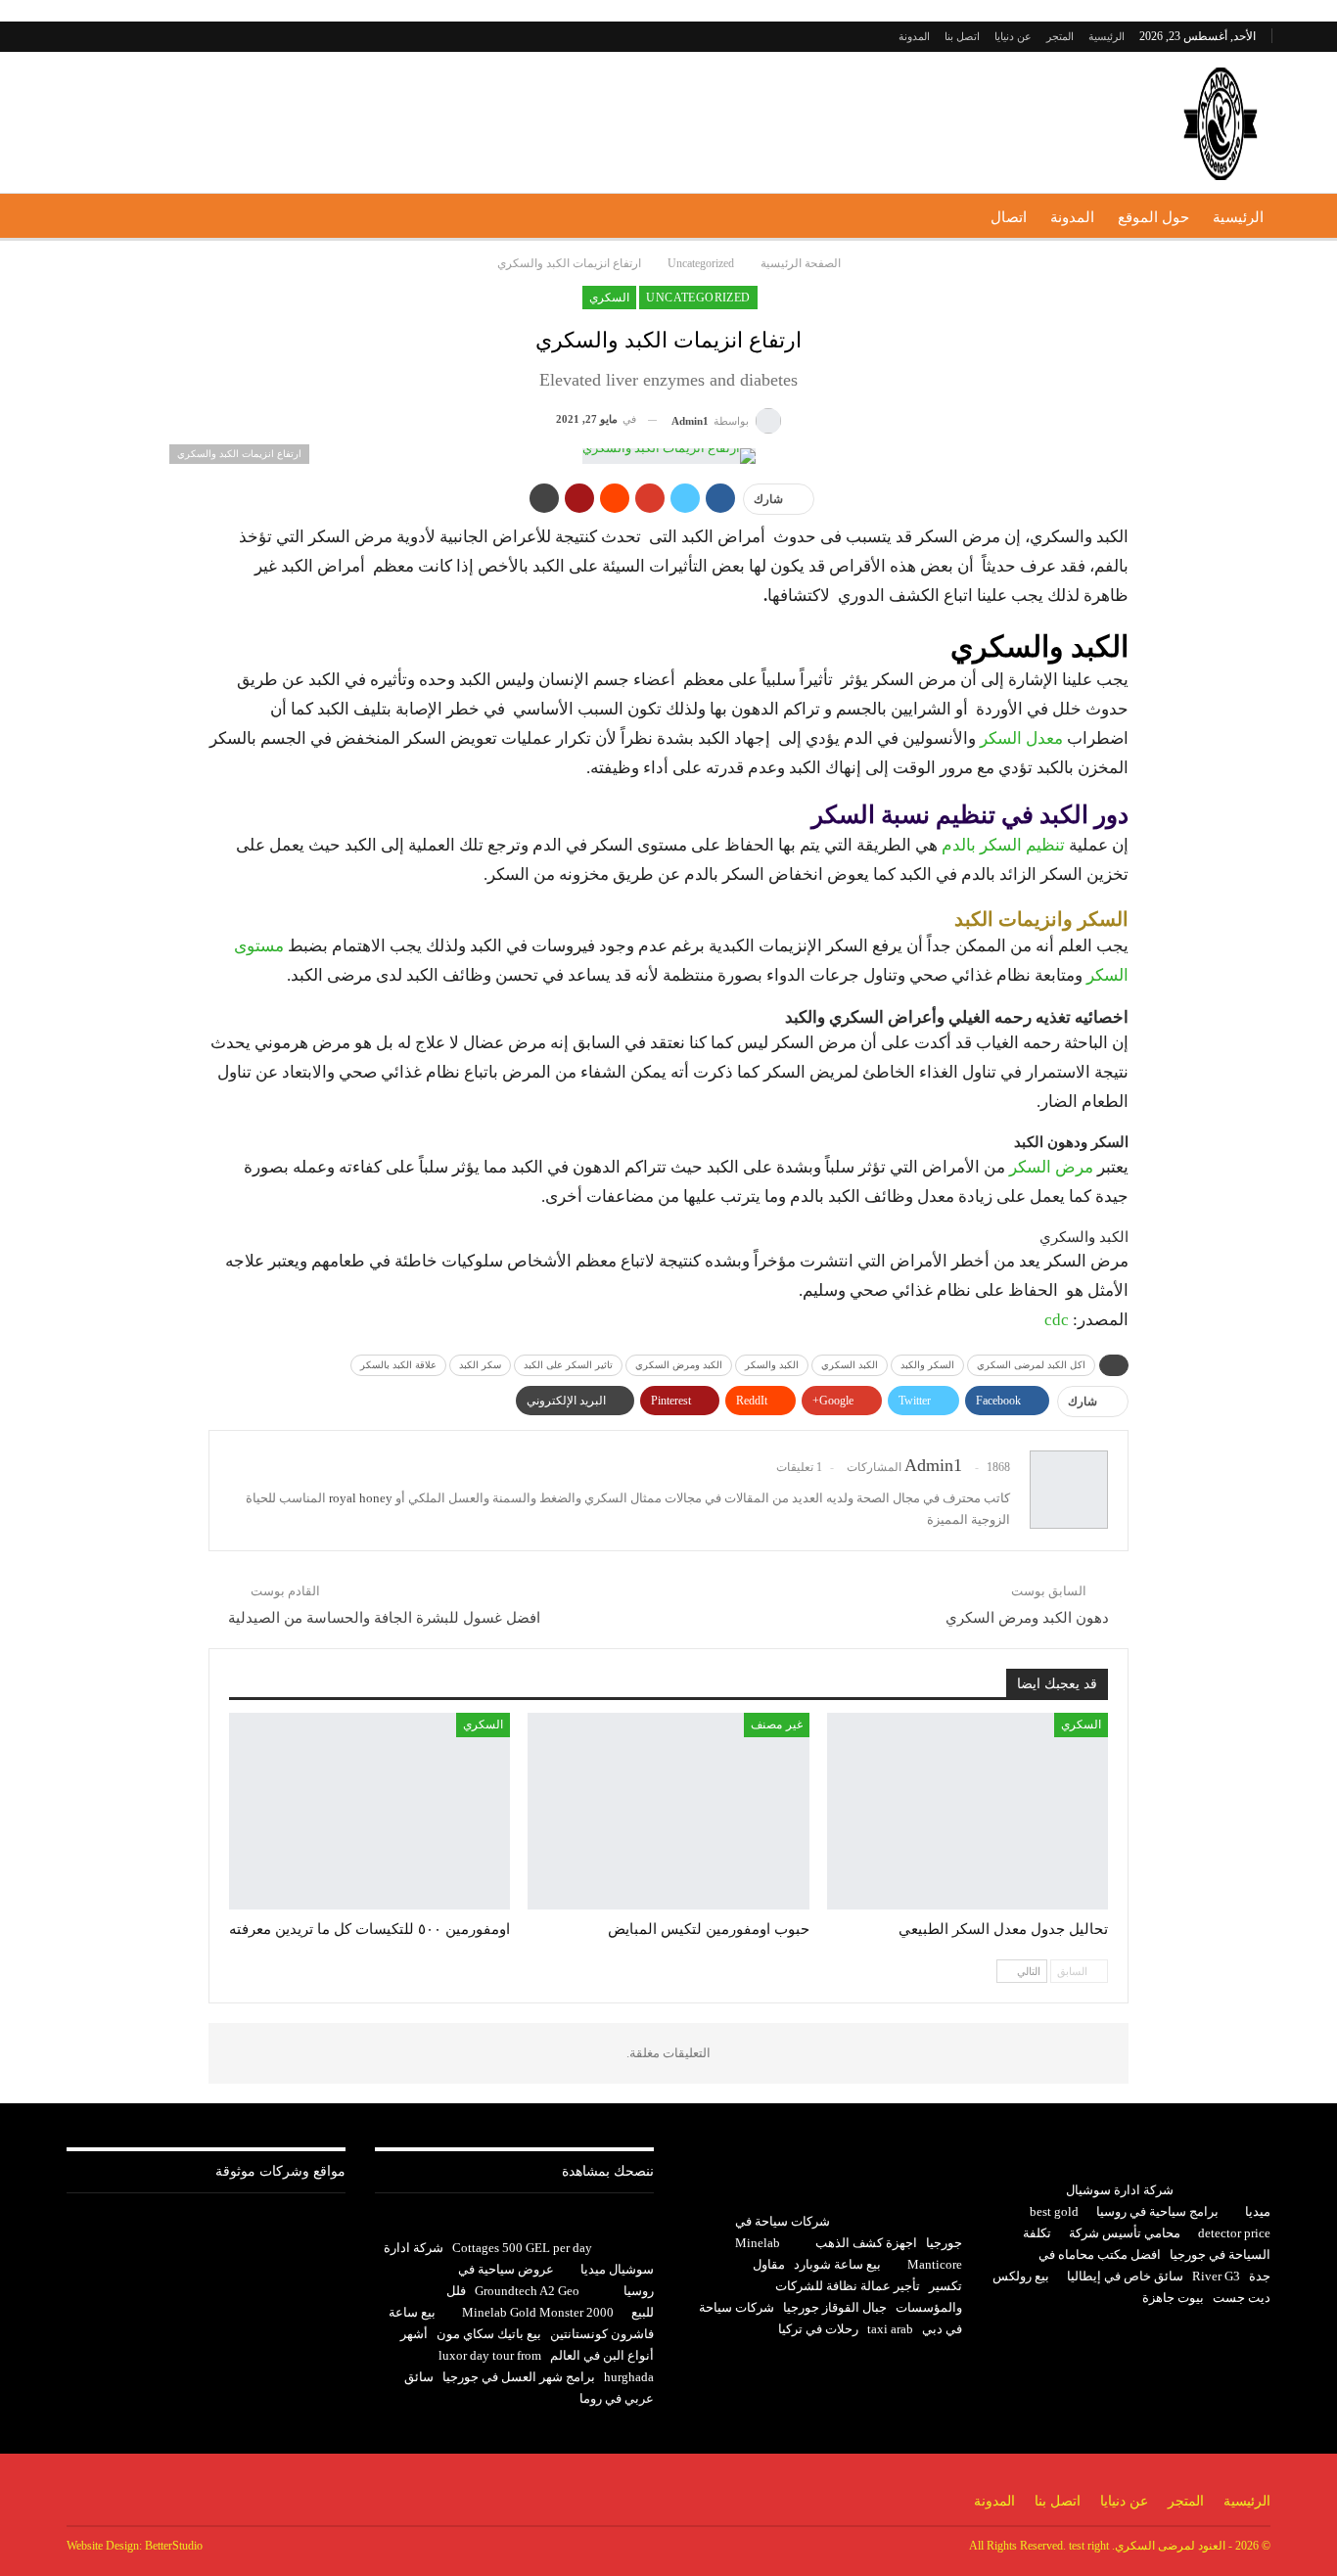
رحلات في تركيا (818, 2329)
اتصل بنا (962, 36)
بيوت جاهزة (1173, 2298)
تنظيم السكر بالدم (1005, 845)
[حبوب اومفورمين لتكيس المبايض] (668, 1811)
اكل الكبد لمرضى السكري (1031, 1365)
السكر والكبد (927, 1365)
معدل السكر (1021, 738)
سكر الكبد (480, 1365)
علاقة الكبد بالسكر (398, 1365)
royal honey (361, 1498)
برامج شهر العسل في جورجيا (519, 2377)
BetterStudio (174, 2546)
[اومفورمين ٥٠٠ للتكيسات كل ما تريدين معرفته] (369, 1811)
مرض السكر (1053, 1167)
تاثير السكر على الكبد (568, 1365)
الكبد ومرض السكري (679, 1365)
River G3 (1216, 2276)
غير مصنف (776, 1725)
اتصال (1009, 217)
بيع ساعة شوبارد (837, 2264)
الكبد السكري (850, 1365)
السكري (609, 298)
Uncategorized (698, 298)
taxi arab (890, 2329)
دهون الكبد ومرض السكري (1027, 1618)
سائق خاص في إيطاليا (1125, 2276)
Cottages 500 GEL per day (522, 2248)
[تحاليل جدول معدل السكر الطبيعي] (968, 1811)
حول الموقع (1153, 217)
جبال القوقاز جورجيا (835, 2307)
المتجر (1060, 36)
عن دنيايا (1013, 36)
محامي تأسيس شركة (1125, 2233)
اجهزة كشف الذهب (866, 2243)
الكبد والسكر (772, 1365)
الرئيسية (1106, 36)
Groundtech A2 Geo (527, 2291)
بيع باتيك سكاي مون (489, 2334)
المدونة (914, 36)
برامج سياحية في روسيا (1157, 2211)
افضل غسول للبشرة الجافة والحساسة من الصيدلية (384, 1618)
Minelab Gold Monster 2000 (538, 2312)
